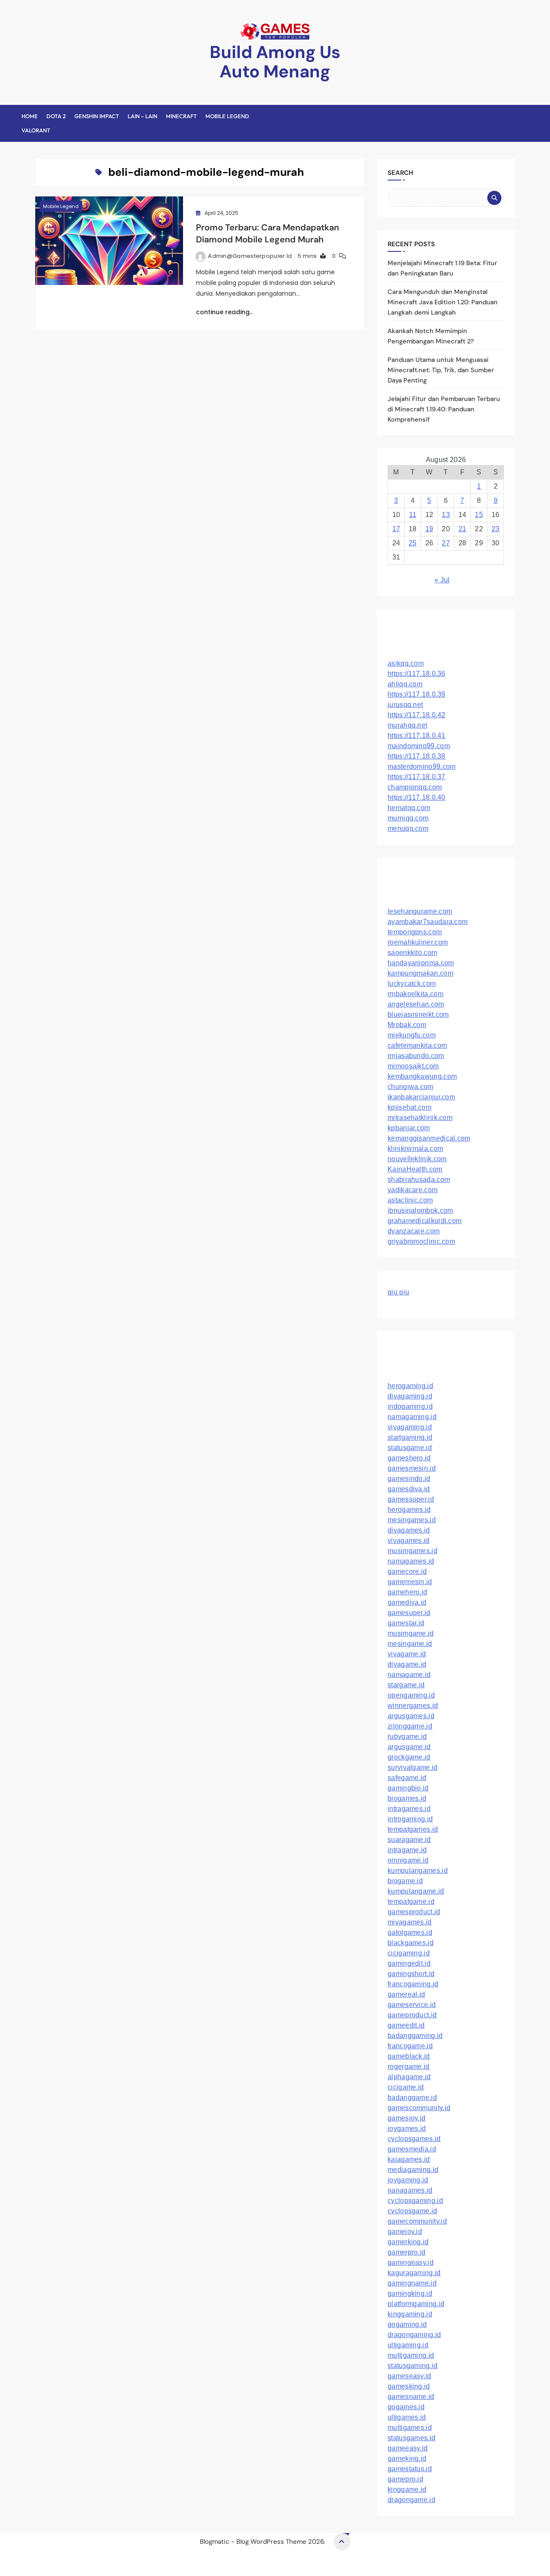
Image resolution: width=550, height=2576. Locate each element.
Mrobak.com (407, 1025)
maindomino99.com (419, 746)
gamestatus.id (410, 2469)
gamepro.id (405, 2479)
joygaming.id (408, 2180)
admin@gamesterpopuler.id (250, 256)
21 (463, 529)
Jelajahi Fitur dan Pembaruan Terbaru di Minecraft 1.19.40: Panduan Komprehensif (444, 409)
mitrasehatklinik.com (420, 1118)
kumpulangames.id (418, 1871)
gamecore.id (407, 1571)
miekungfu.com (412, 1035)
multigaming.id (411, 2355)
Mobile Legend (227, 116)
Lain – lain (142, 116)
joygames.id (407, 2128)
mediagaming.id (413, 2170)
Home (30, 116)
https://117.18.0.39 (417, 694)
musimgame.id (411, 1633)
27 (446, 543)
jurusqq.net (405, 705)
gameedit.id (406, 2025)
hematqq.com (409, 808)
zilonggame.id (410, 1726)
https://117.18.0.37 (417, 777)
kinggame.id (407, 2489)
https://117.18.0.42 (417, 715)
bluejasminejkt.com (418, 1014)
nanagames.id (410, 2190)
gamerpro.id (406, 2252)
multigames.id (410, 2428)
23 (496, 529)
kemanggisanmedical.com (429, 1138)
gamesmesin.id (412, 1468)
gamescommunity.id (419, 2108)
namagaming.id (412, 1417)
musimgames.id (412, 1551)
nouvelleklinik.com (417, 1159)
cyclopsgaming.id (415, 2201)
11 (413, 515)
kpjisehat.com (409, 1107)
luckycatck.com (412, 984)
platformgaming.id (416, 2304)
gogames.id (406, 2407)
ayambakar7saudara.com (428, 922)
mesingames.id (412, 1520)
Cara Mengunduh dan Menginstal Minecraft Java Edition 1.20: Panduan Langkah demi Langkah (443, 302)
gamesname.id (411, 2397)
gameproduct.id (412, 2015)
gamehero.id (407, 1592)
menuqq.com (408, 828)
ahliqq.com (405, 684)
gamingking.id (410, 2293)
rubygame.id (407, 1736)
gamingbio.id (408, 1788)
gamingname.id (412, 2283)
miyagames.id (410, 1922)
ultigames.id (407, 2417)
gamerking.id (408, 2242)
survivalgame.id (413, 1767)
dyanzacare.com (414, 1231)
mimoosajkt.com (413, 1066)
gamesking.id (409, 2386)
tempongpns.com (415, 932)
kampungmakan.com (420, 973)
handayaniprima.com (421, 963)
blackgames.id (411, 1943)
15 (479, 515)
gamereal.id (406, 1994)
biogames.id (407, 1798)
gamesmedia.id (412, 2149)
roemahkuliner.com (418, 942)
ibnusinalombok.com (420, 1210)
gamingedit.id (409, 1963)
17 (396, 529)
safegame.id (407, 1778)
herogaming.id (410, 1386)
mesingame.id (410, 1644)
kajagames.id (409, 2159)
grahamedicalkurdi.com (425, 1221)
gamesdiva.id (409, 1489)
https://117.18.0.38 (417, 756)
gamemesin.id (410, 1582)
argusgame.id (409, 1747)
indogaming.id (410, 1406)
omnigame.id (408, 1860)
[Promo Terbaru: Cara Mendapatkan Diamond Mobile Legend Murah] (109, 241)
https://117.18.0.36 (417, 674)
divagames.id (409, 1530)
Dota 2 (56, 116)
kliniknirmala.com (415, 1149)
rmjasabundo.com (416, 1056)
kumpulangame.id (416, 1891)
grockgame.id (409, 1757)
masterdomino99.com (422, 766)
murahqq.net (407, 725)
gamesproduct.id (414, 1912)
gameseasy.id (409, 2376)
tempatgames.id (413, 1829)
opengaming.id (411, 1695)
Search (400, 173)
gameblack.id (409, 2056)
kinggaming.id (410, 2314)
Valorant (36, 130)
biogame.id (405, 1881)
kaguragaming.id (414, 2273)
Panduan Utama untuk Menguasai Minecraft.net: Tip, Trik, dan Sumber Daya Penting (441, 370)
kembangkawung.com (422, 1076)
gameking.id (407, 2458)
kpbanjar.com (409, 1128)
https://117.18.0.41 (417, 736)
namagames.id (411, 1561)
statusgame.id (410, 1448)
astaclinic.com (410, 1200)
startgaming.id (410, 1437)
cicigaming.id (409, 1953)
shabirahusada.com (419, 1179)
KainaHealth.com (415, 1169)
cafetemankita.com (417, 1045)
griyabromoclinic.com (421, 1241)
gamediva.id (407, 1602)
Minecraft (181, 116)
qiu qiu (398, 1292)
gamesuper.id (409, 1613)
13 (446, 515)
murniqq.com (408, 818)
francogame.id (410, 2046)
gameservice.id (412, 2005)
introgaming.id (410, 1819)
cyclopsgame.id (412, 2211)
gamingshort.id (411, 1974)
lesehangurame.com (420, 911)
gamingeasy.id (411, 2262)
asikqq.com (406, 663)
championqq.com (415, 787)
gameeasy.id (408, 2448)
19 (429, 529)
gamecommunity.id (417, 2221)
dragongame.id (411, 2500)
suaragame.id (409, 1840)
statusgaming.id (413, 2366)
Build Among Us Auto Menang (275, 62)
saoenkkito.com (412, 953)
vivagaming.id (410, 1427)
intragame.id (407, 1850)
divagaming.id (410, 1396)
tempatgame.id (411, 1901)
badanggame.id (412, 2097)
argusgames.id (411, 1716)
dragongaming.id (414, 2335)
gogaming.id (407, 2324)
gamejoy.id (405, 2232)
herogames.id (409, 1510)
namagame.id (409, 1675)
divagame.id (407, 1664)
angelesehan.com (416, 1004)
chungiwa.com (411, 1087)
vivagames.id (409, 1540)
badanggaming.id (415, 2036)
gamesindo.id (409, 1479)
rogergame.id (409, 2067)
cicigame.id (406, 2087)
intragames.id (409, 1809)
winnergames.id (413, 1706)
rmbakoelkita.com (416, 994)
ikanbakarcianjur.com (421, 1097)
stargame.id (406, 1685)
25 (413, 543)
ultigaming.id (408, 2345)
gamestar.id (406, 1623)
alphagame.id (409, 2077)
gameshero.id (409, 1458)
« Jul (442, 580)
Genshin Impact (97, 116)
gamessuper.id (411, 1499)
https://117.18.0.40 (417, 797)
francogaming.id (413, 1984)
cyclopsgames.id (414, 2139)
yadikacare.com (412, 1190)
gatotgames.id (410, 1932)
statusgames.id (411, 2438)
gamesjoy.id (406, 2118)
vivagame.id (407, 1654)
